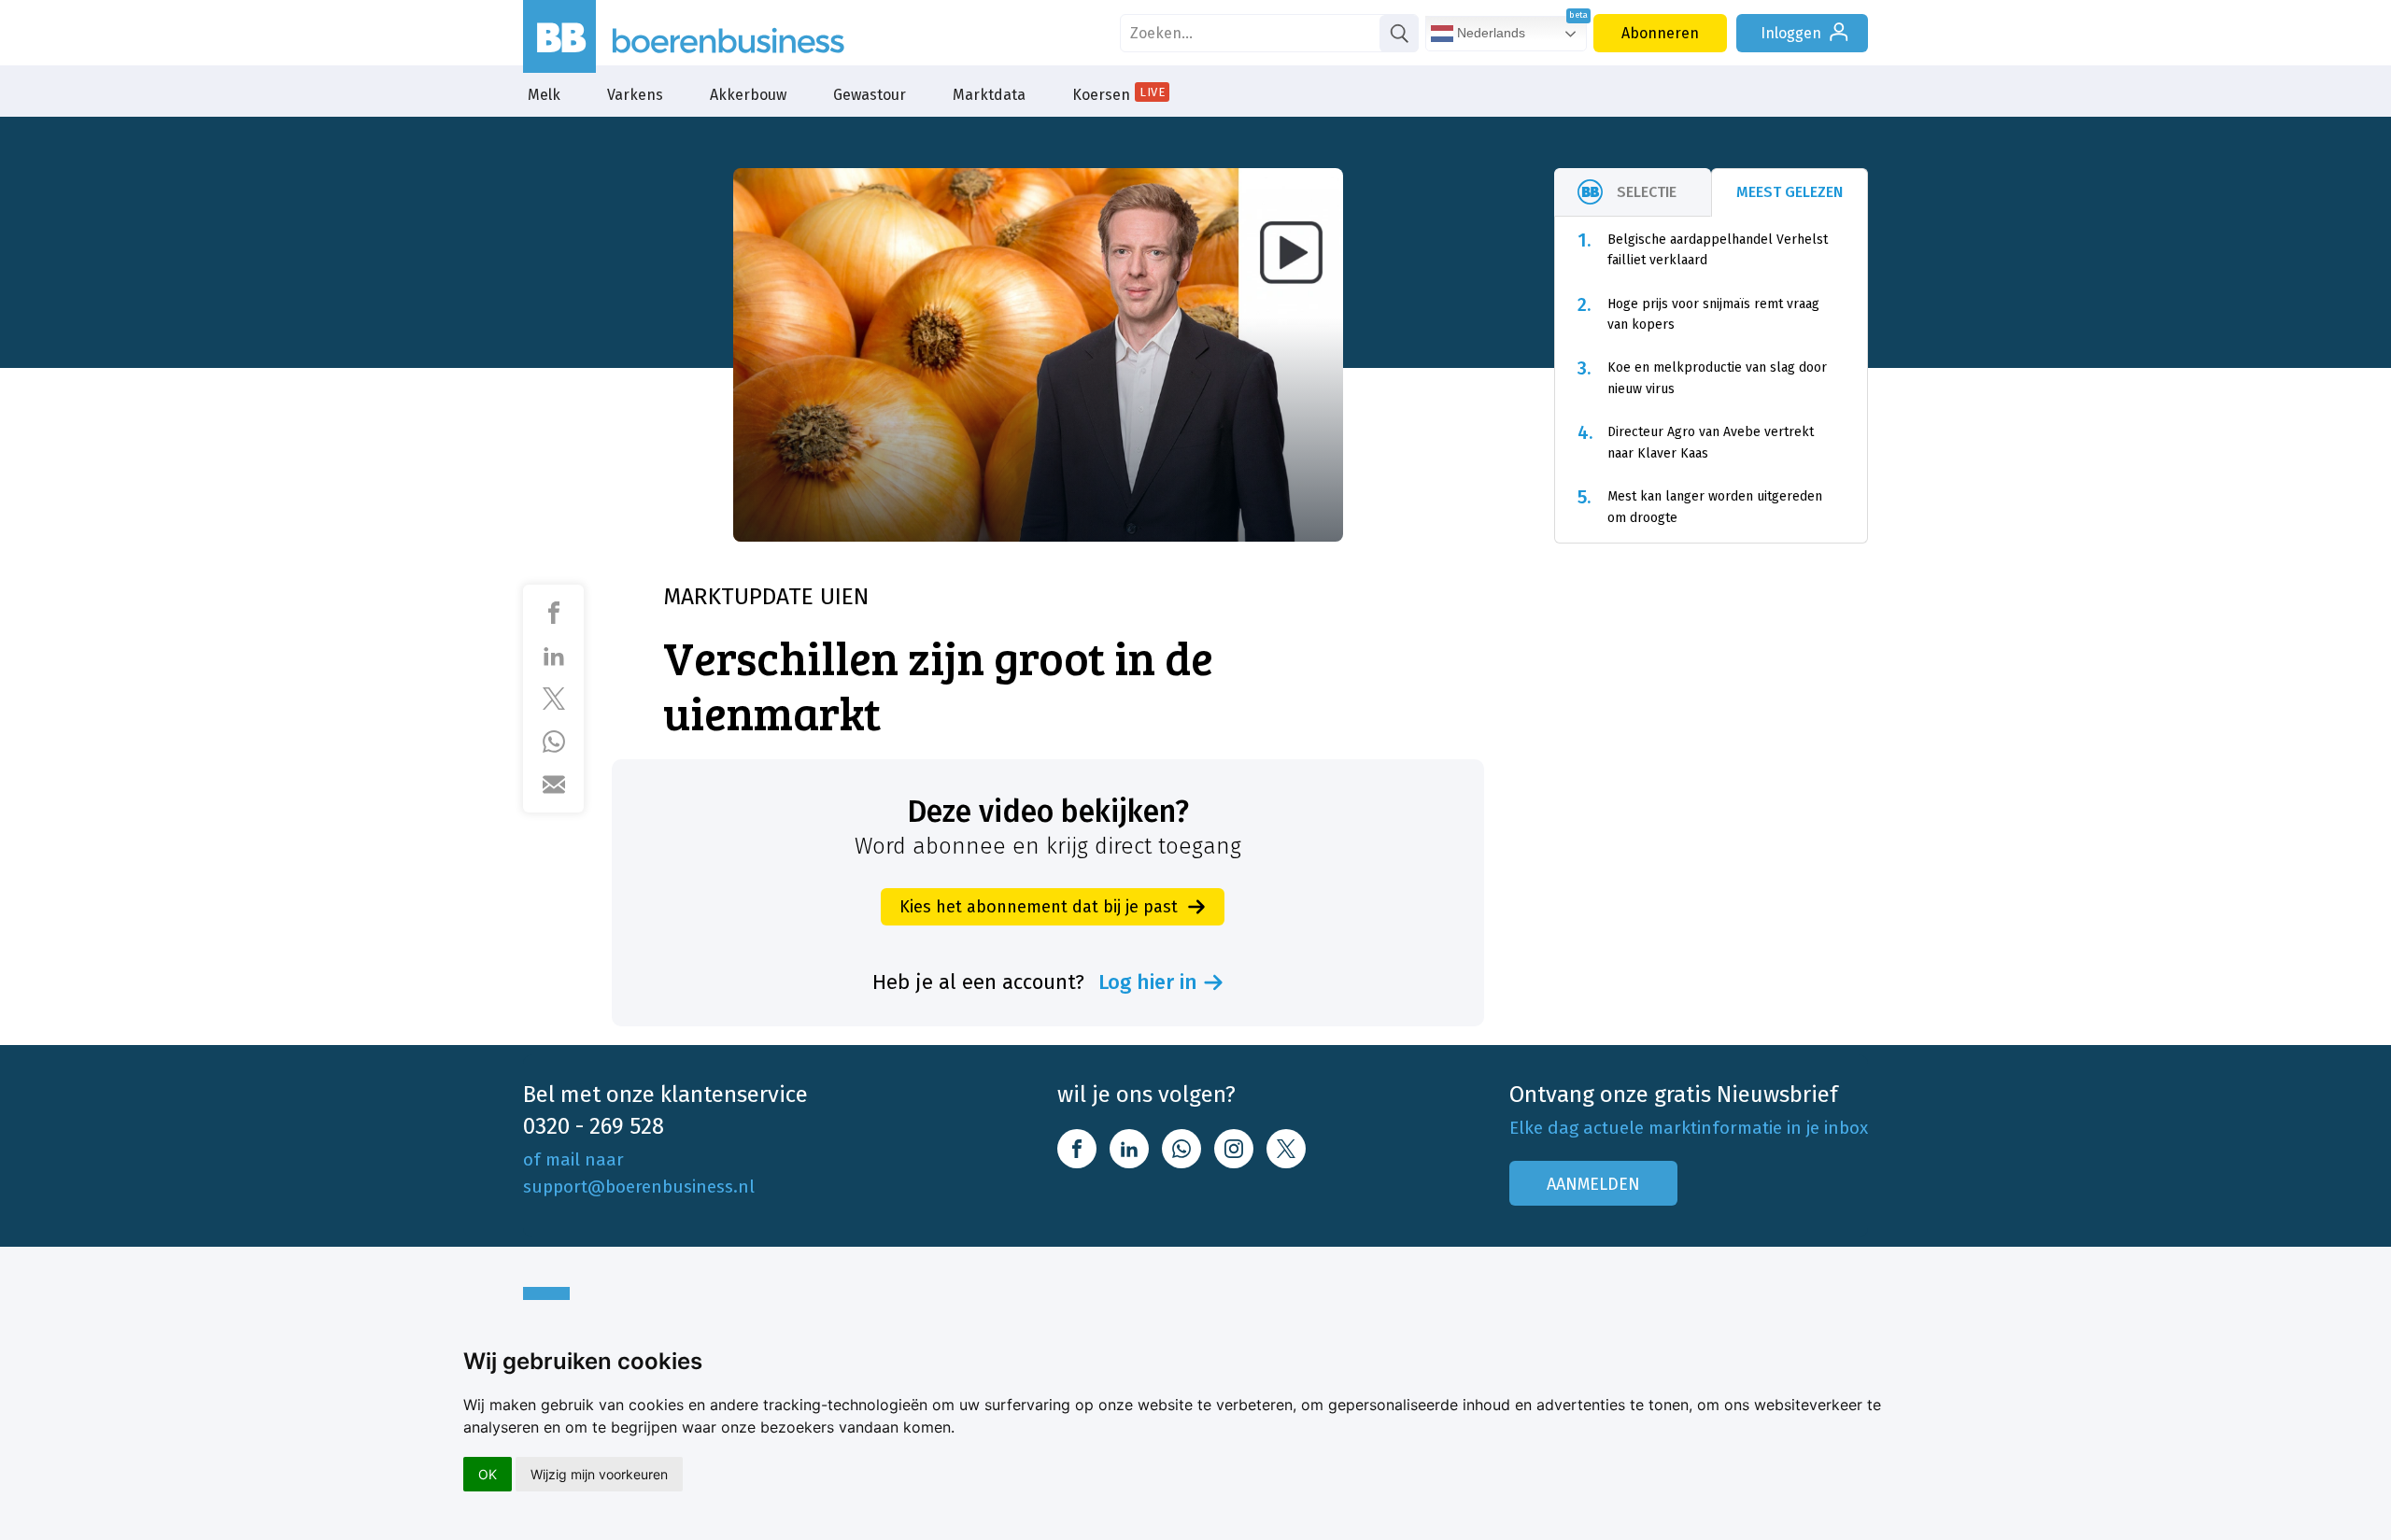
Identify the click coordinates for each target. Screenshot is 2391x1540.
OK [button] (488, 1474)
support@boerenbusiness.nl (639, 1187)
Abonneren (1660, 33)
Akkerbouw (748, 95)
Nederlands (1489, 33)
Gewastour (870, 95)
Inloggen (1791, 33)
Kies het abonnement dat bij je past (1039, 907)
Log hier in (1148, 982)
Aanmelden (1593, 1184)
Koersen (1118, 94)
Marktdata (989, 95)
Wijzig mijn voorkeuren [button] (599, 1474)
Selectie (1647, 192)
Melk (544, 95)
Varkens (635, 95)
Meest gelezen (1790, 192)
